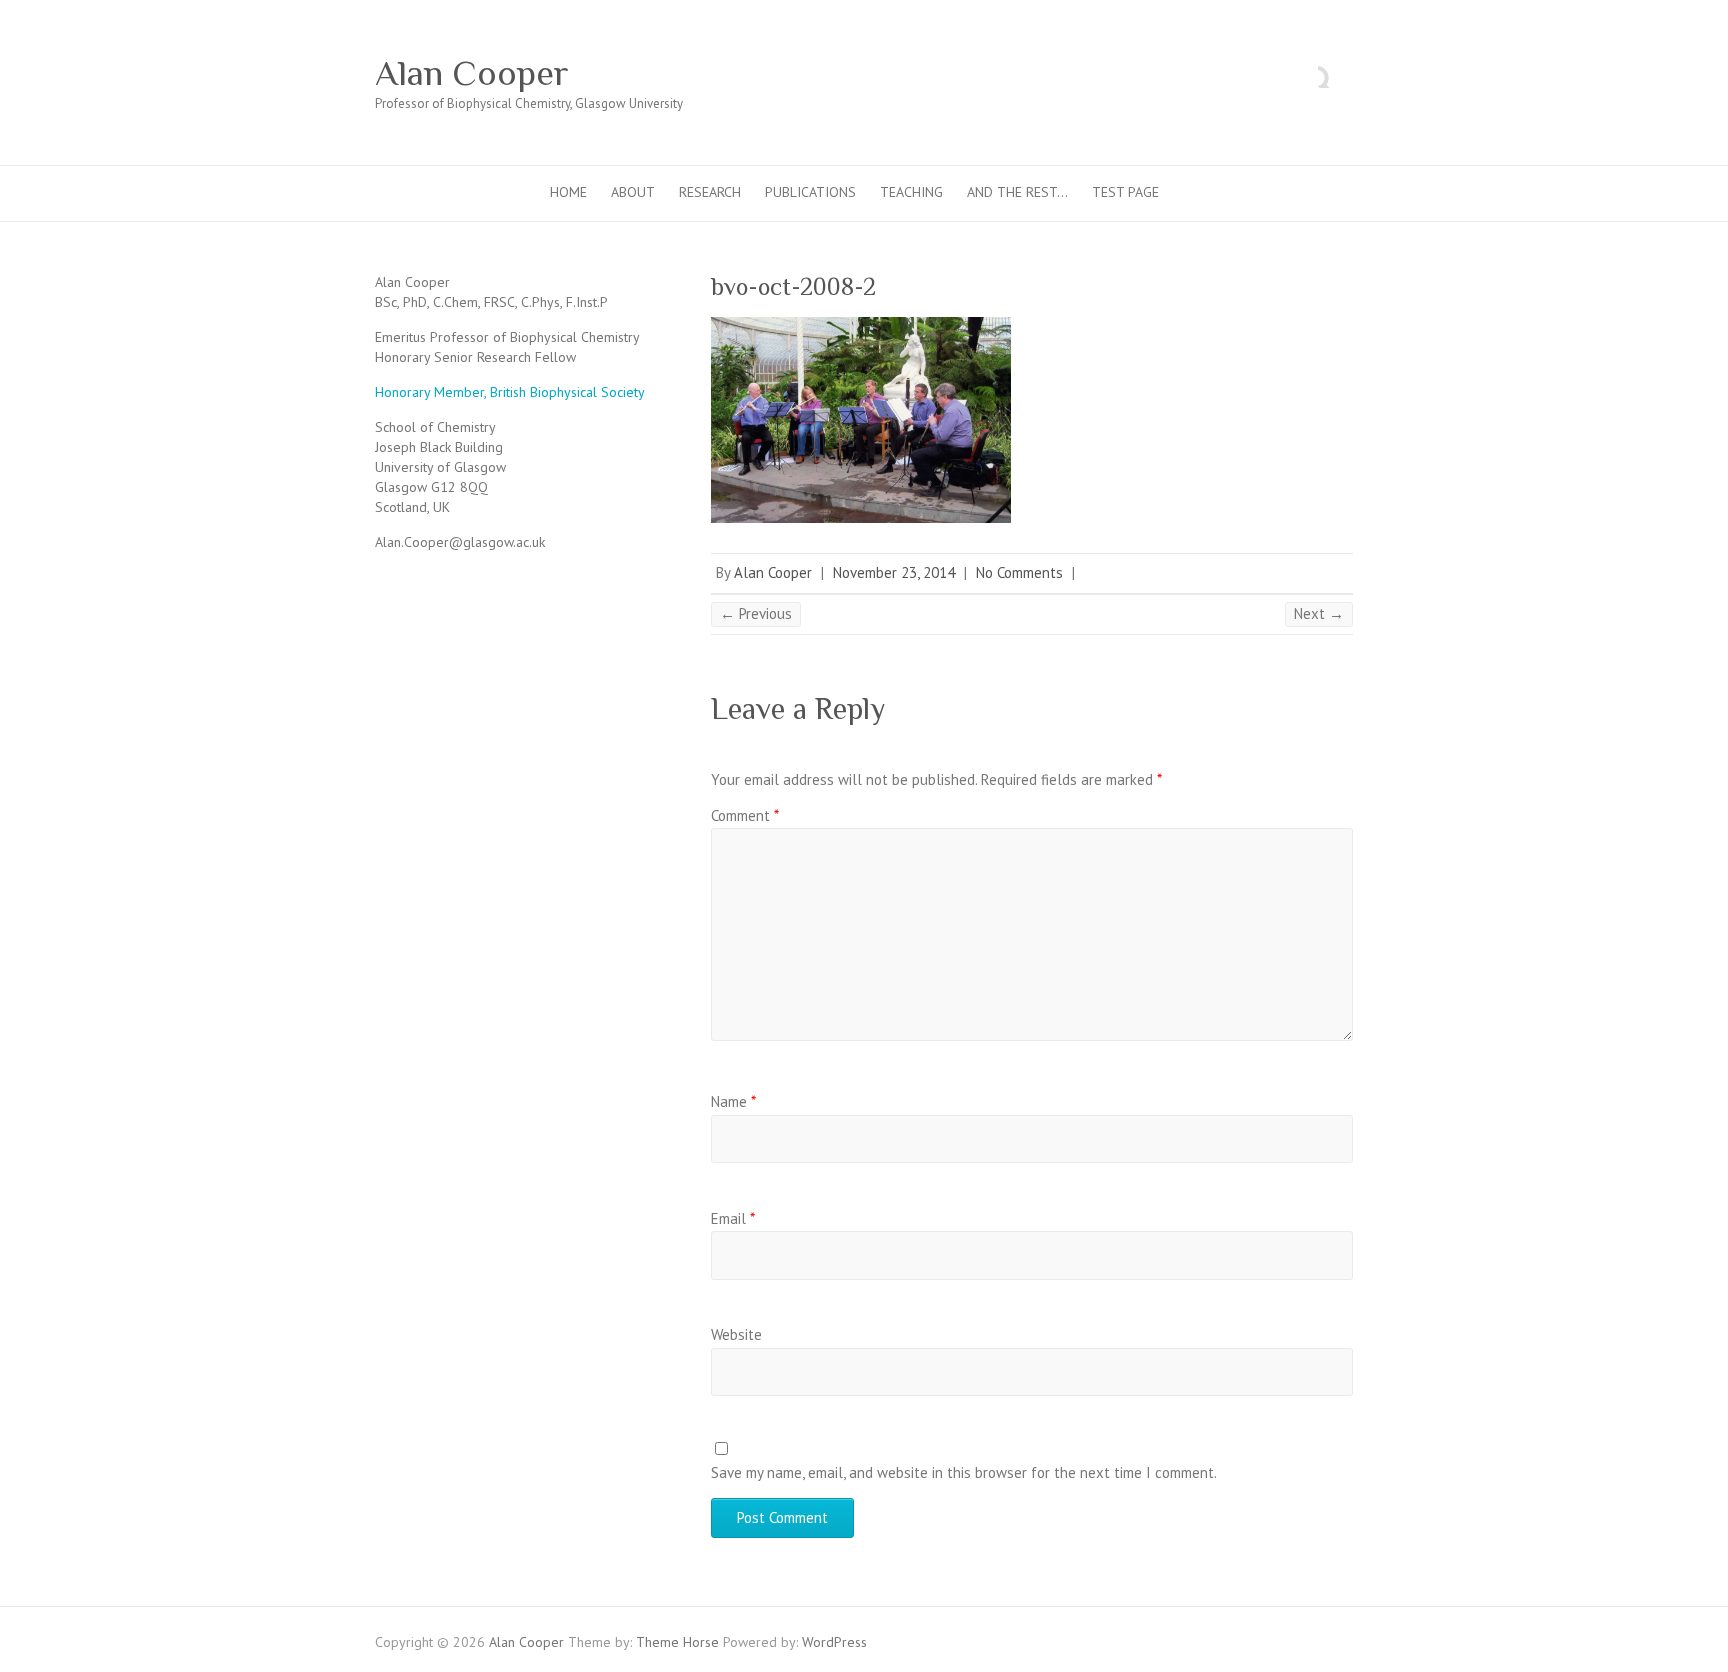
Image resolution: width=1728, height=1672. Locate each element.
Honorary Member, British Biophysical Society (510, 392)
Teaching (911, 192)
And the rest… (1017, 192)
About (633, 192)
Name (733, 1101)
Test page (1125, 192)
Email (733, 1218)
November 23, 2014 (894, 572)
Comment (745, 815)
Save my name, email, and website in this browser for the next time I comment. (964, 1472)
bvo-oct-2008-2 (793, 286)
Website (736, 1334)
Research (710, 192)
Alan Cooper (472, 73)
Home (568, 192)
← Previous (756, 613)
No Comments (1019, 572)
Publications (810, 192)
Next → (1319, 613)
